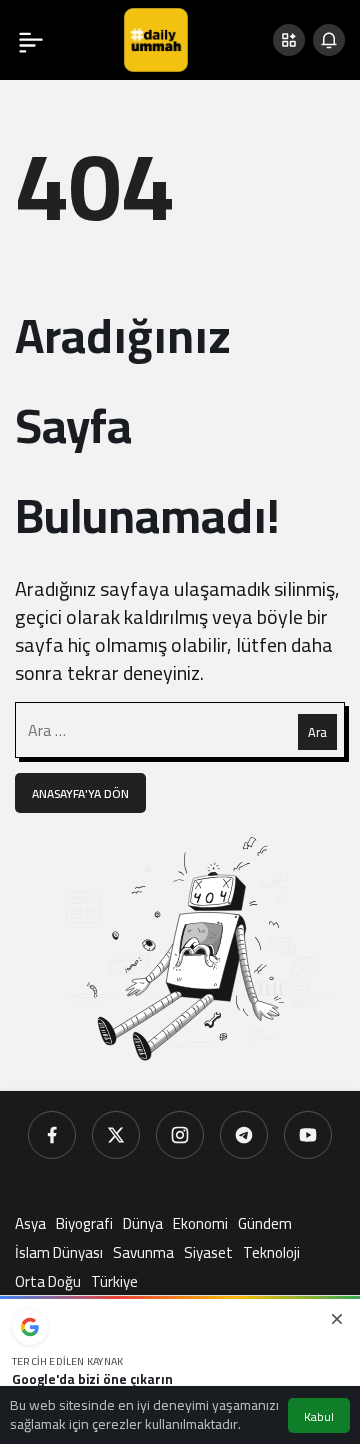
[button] (289, 40)
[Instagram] (180, 1135)
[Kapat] (337, 1319)
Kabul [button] (319, 1416)
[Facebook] (52, 1135)
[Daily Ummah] (156, 38)
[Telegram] (244, 1135)
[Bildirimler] (329, 40)
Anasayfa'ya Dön (80, 793)
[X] (116, 1135)
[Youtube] (308, 1135)
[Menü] (31, 40)
